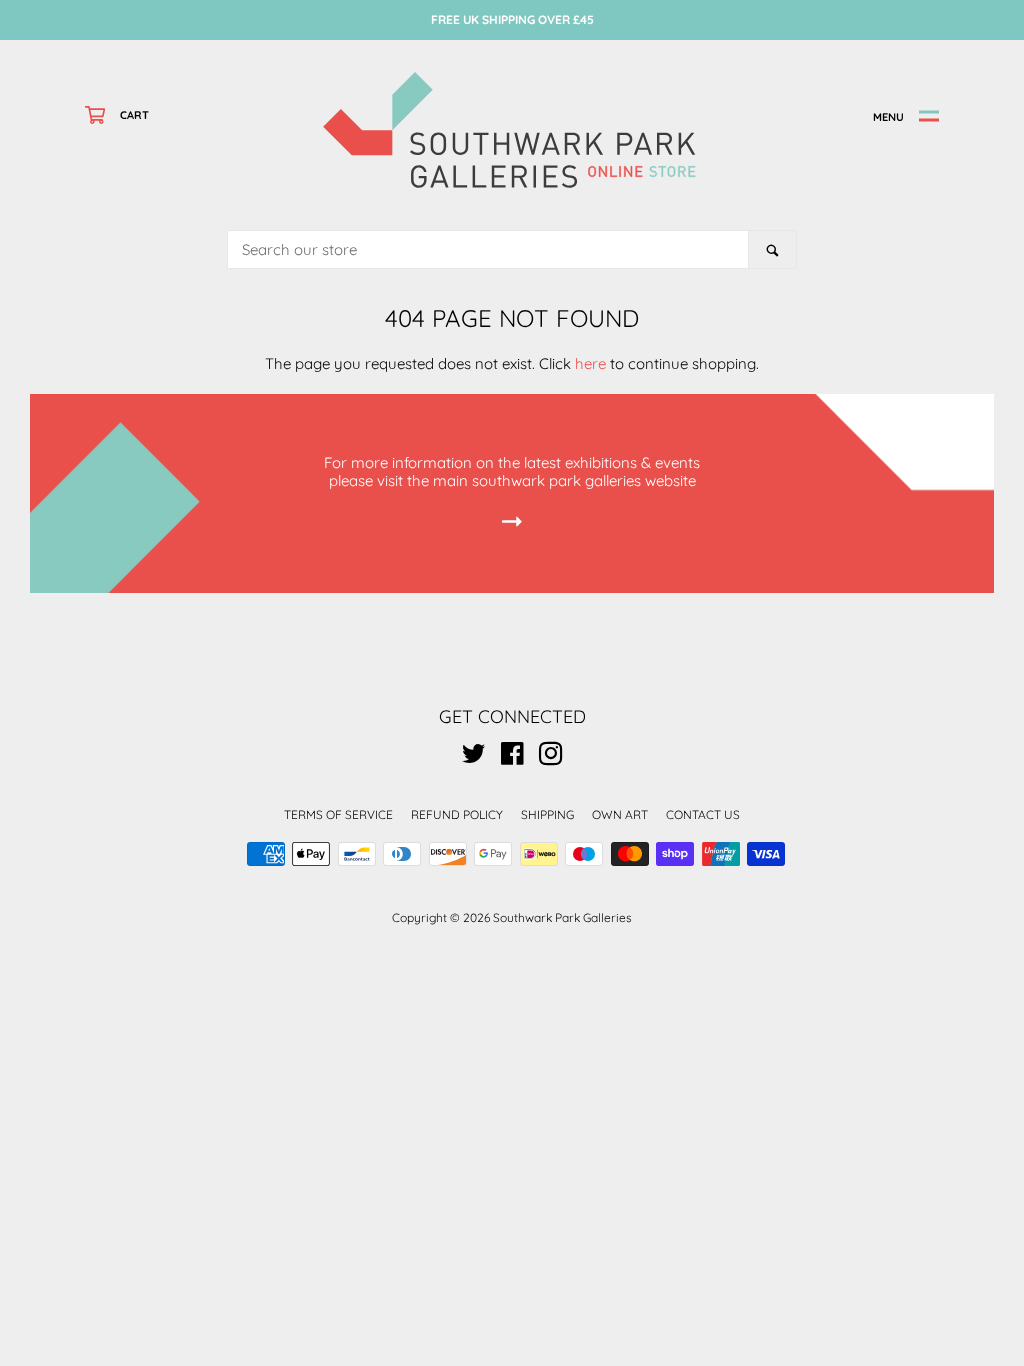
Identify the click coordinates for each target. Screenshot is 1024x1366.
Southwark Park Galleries (562, 917)
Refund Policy (457, 814)
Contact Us (703, 814)
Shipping (547, 814)
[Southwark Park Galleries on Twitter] (474, 757)
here (590, 363)
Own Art (620, 814)
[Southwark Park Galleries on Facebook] (512, 757)
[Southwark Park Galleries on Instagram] (551, 757)
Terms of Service (338, 814)
